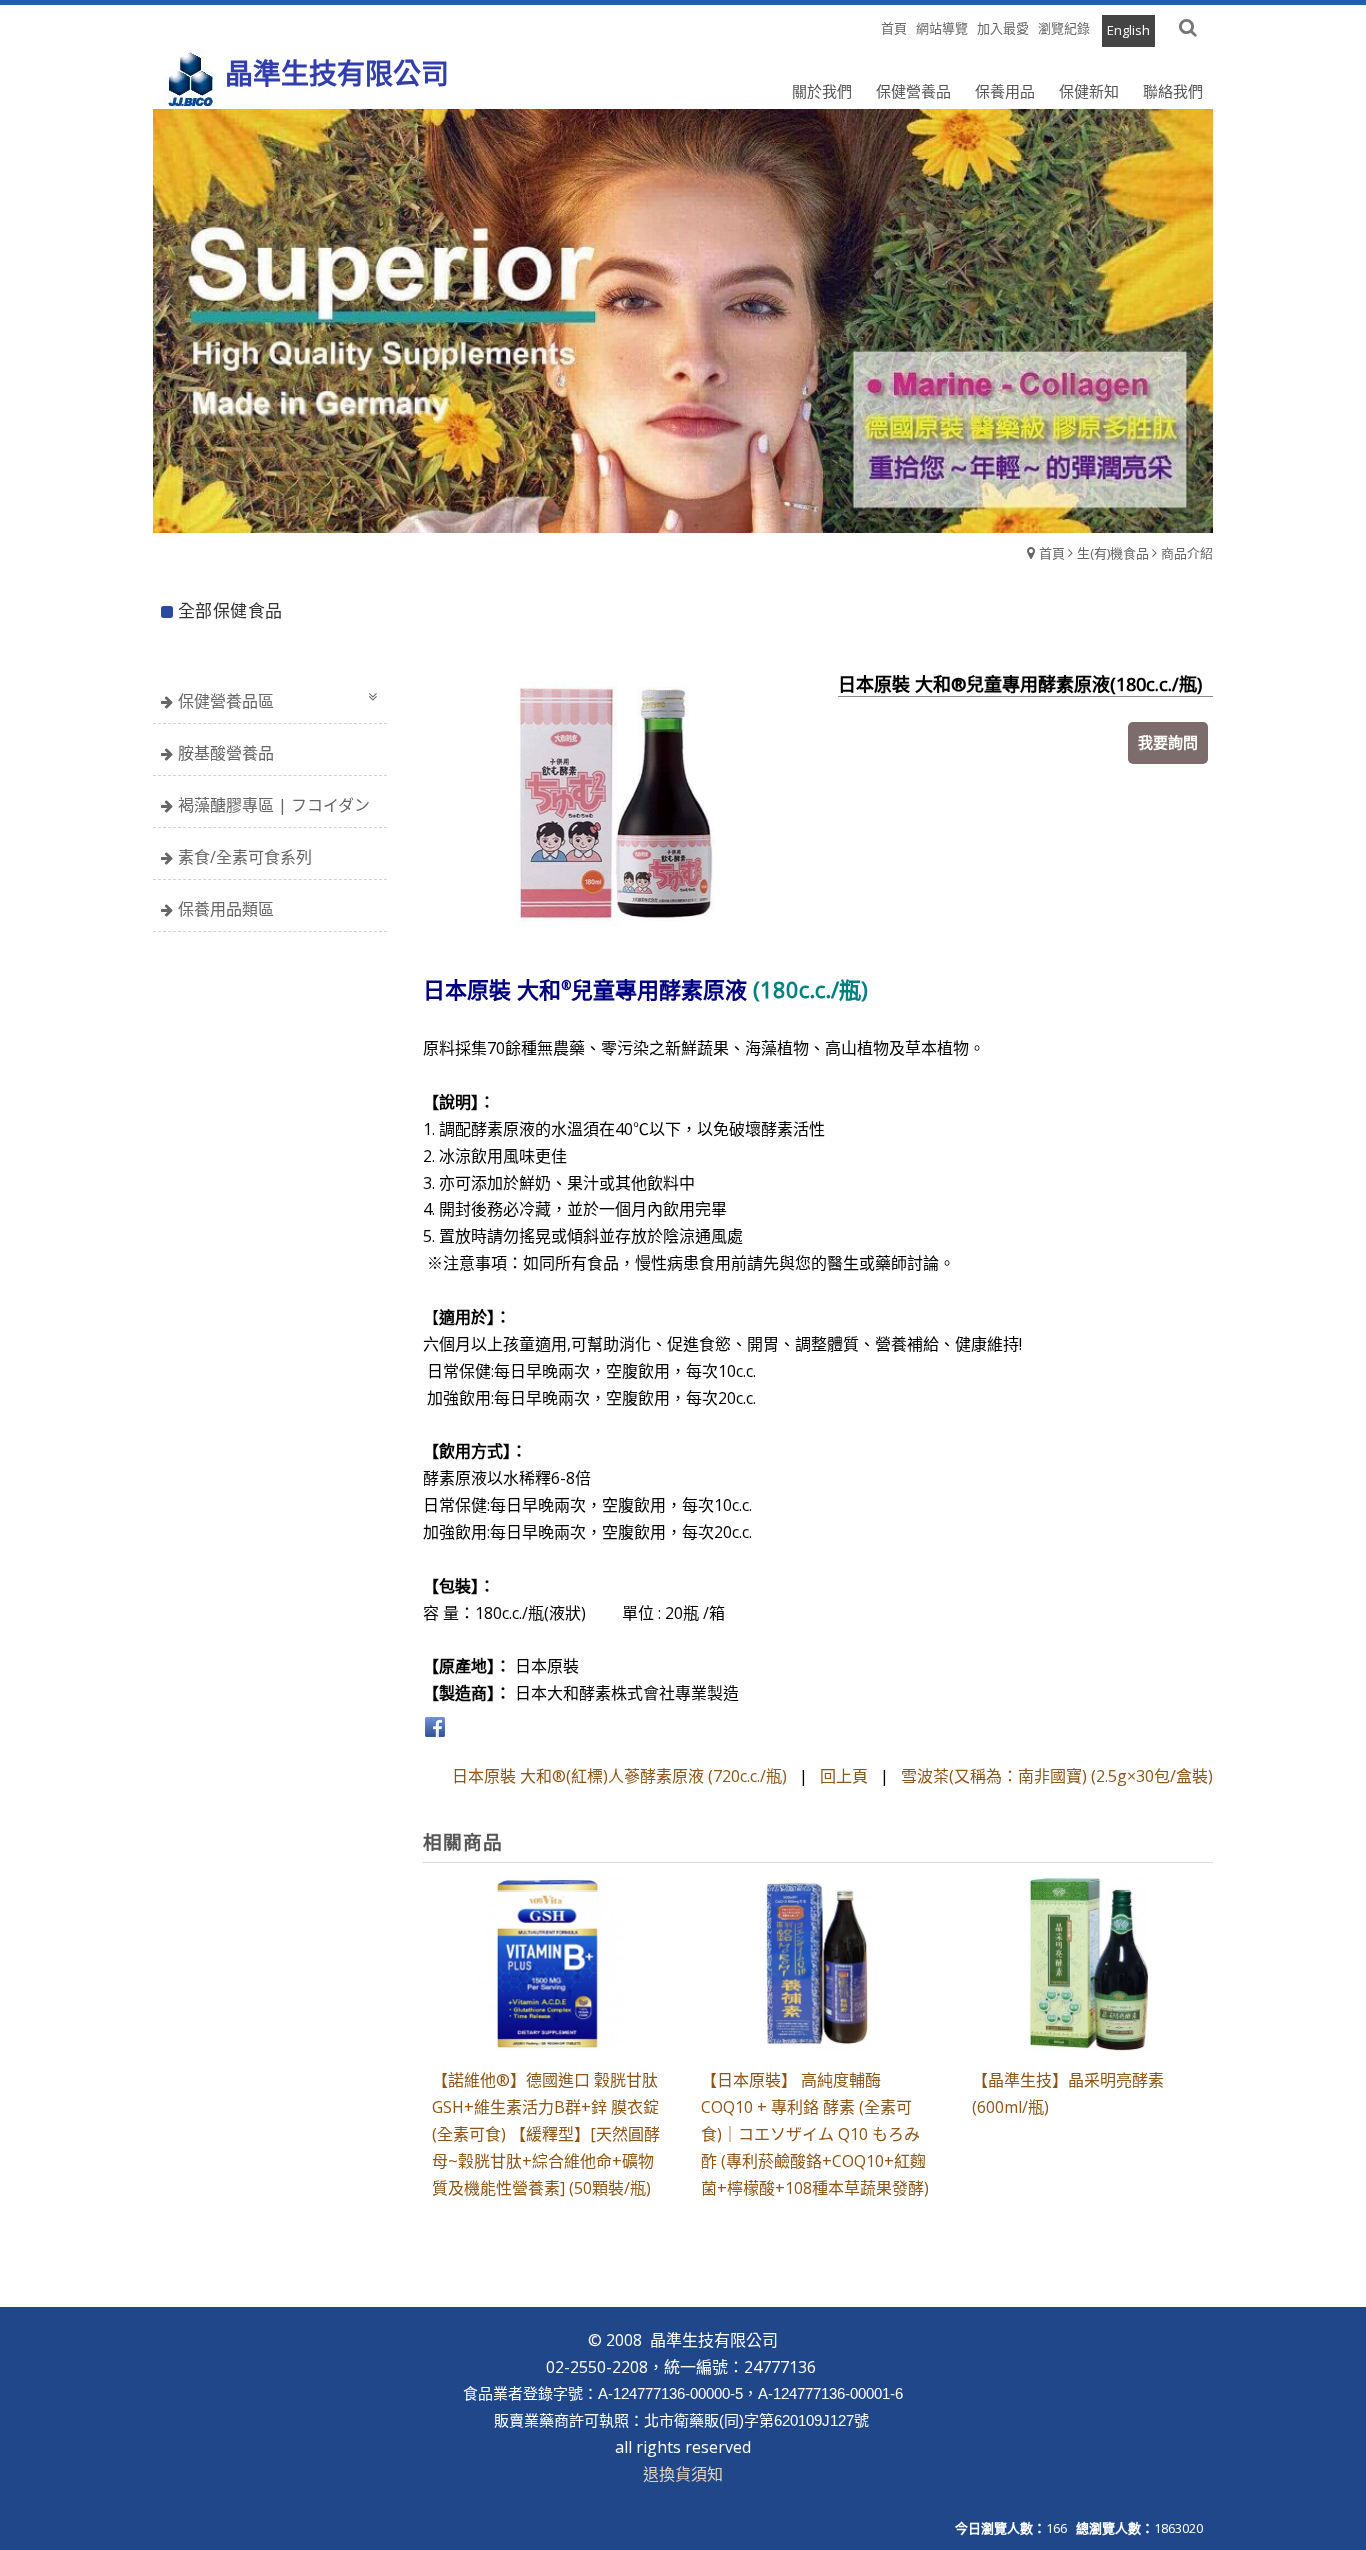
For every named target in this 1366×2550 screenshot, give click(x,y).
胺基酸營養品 (226, 753)
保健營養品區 (226, 701)
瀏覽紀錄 (1064, 28)
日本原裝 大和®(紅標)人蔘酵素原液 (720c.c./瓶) (619, 1776)
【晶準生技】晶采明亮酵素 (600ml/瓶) (1068, 2093)
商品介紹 (1187, 553)
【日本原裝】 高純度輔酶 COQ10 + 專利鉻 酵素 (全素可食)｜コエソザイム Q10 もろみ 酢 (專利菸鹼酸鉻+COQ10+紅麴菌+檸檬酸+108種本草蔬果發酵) (815, 2134)
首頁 (1052, 553)
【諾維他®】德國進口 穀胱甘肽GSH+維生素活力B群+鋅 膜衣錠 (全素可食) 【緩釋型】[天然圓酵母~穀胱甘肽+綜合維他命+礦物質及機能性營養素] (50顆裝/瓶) (546, 2134)
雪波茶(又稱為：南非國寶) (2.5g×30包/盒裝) (1057, 1776)
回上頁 (844, 1776)
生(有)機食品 (1113, 553)
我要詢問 (1168, 742)
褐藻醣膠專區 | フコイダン (274, 805)
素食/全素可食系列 (245, 857)
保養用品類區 (226, 909)
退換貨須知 (683, 2474)
